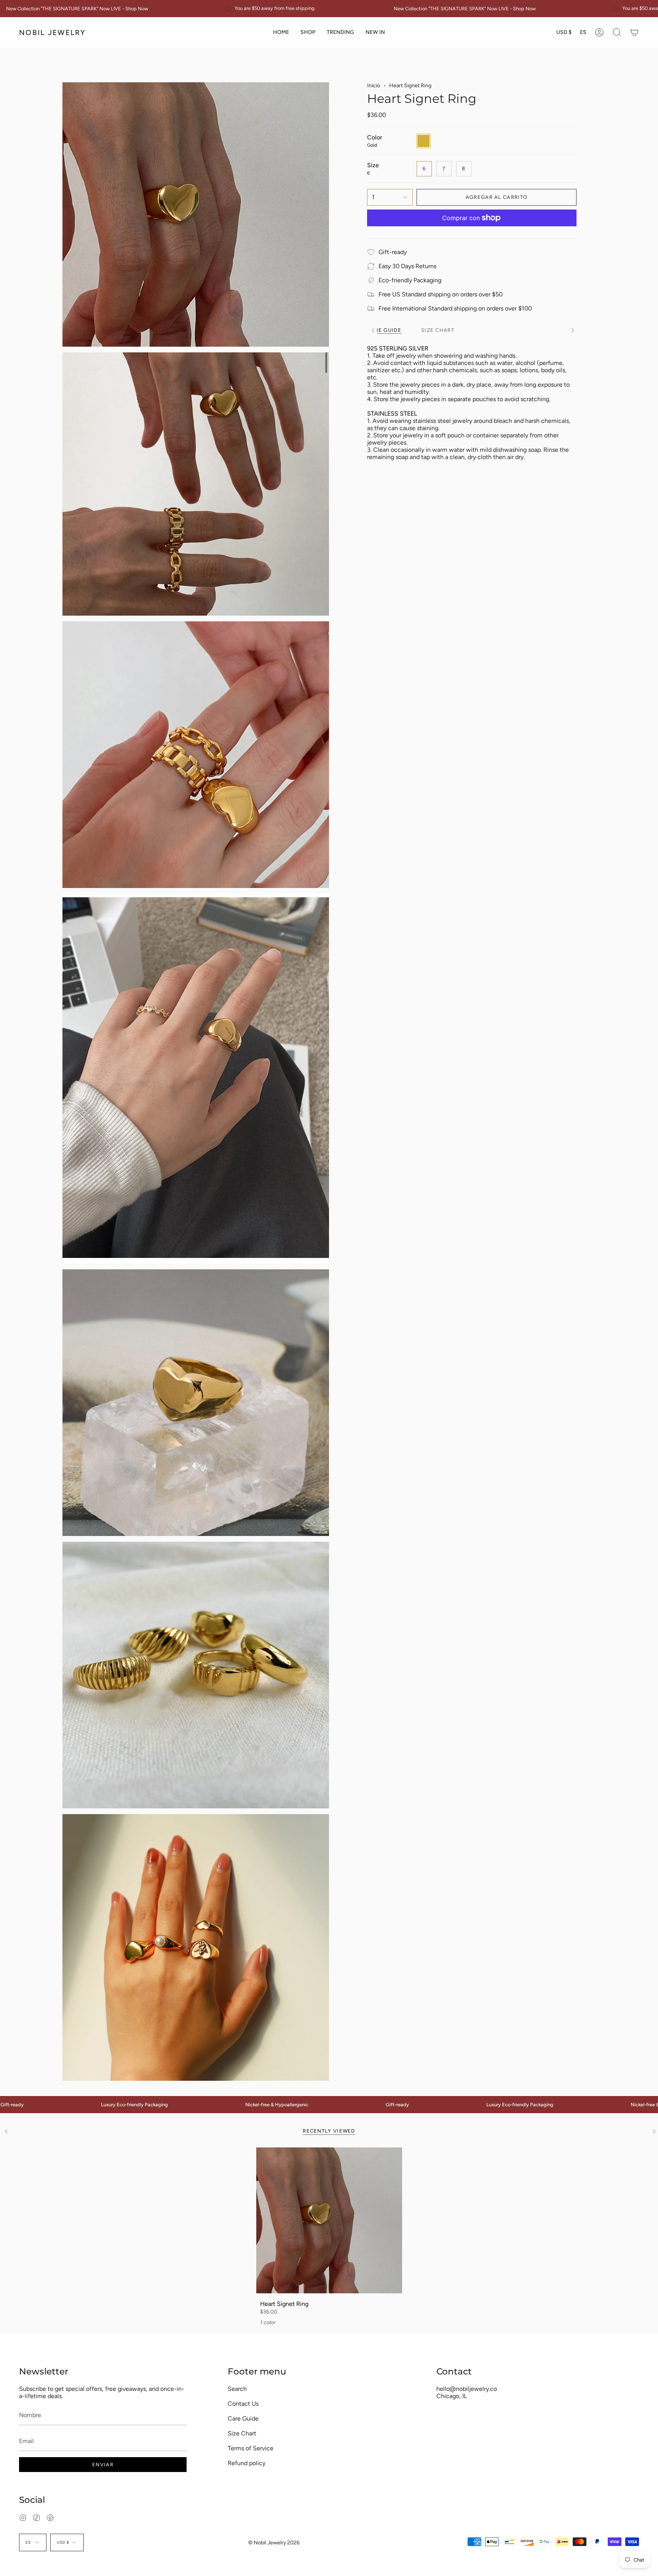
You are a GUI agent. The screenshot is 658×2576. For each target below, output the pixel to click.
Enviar (103, 2465)
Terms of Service (251, 2448)
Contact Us (243, 2404)
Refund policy (247, 2463)
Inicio (374, 86)
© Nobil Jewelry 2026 (274, 2543)
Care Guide (243, 2418)
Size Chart (242, 2433)
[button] (308, 32)
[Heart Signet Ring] (329, 2220)
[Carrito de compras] (634, 32)
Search (237, 2389)
